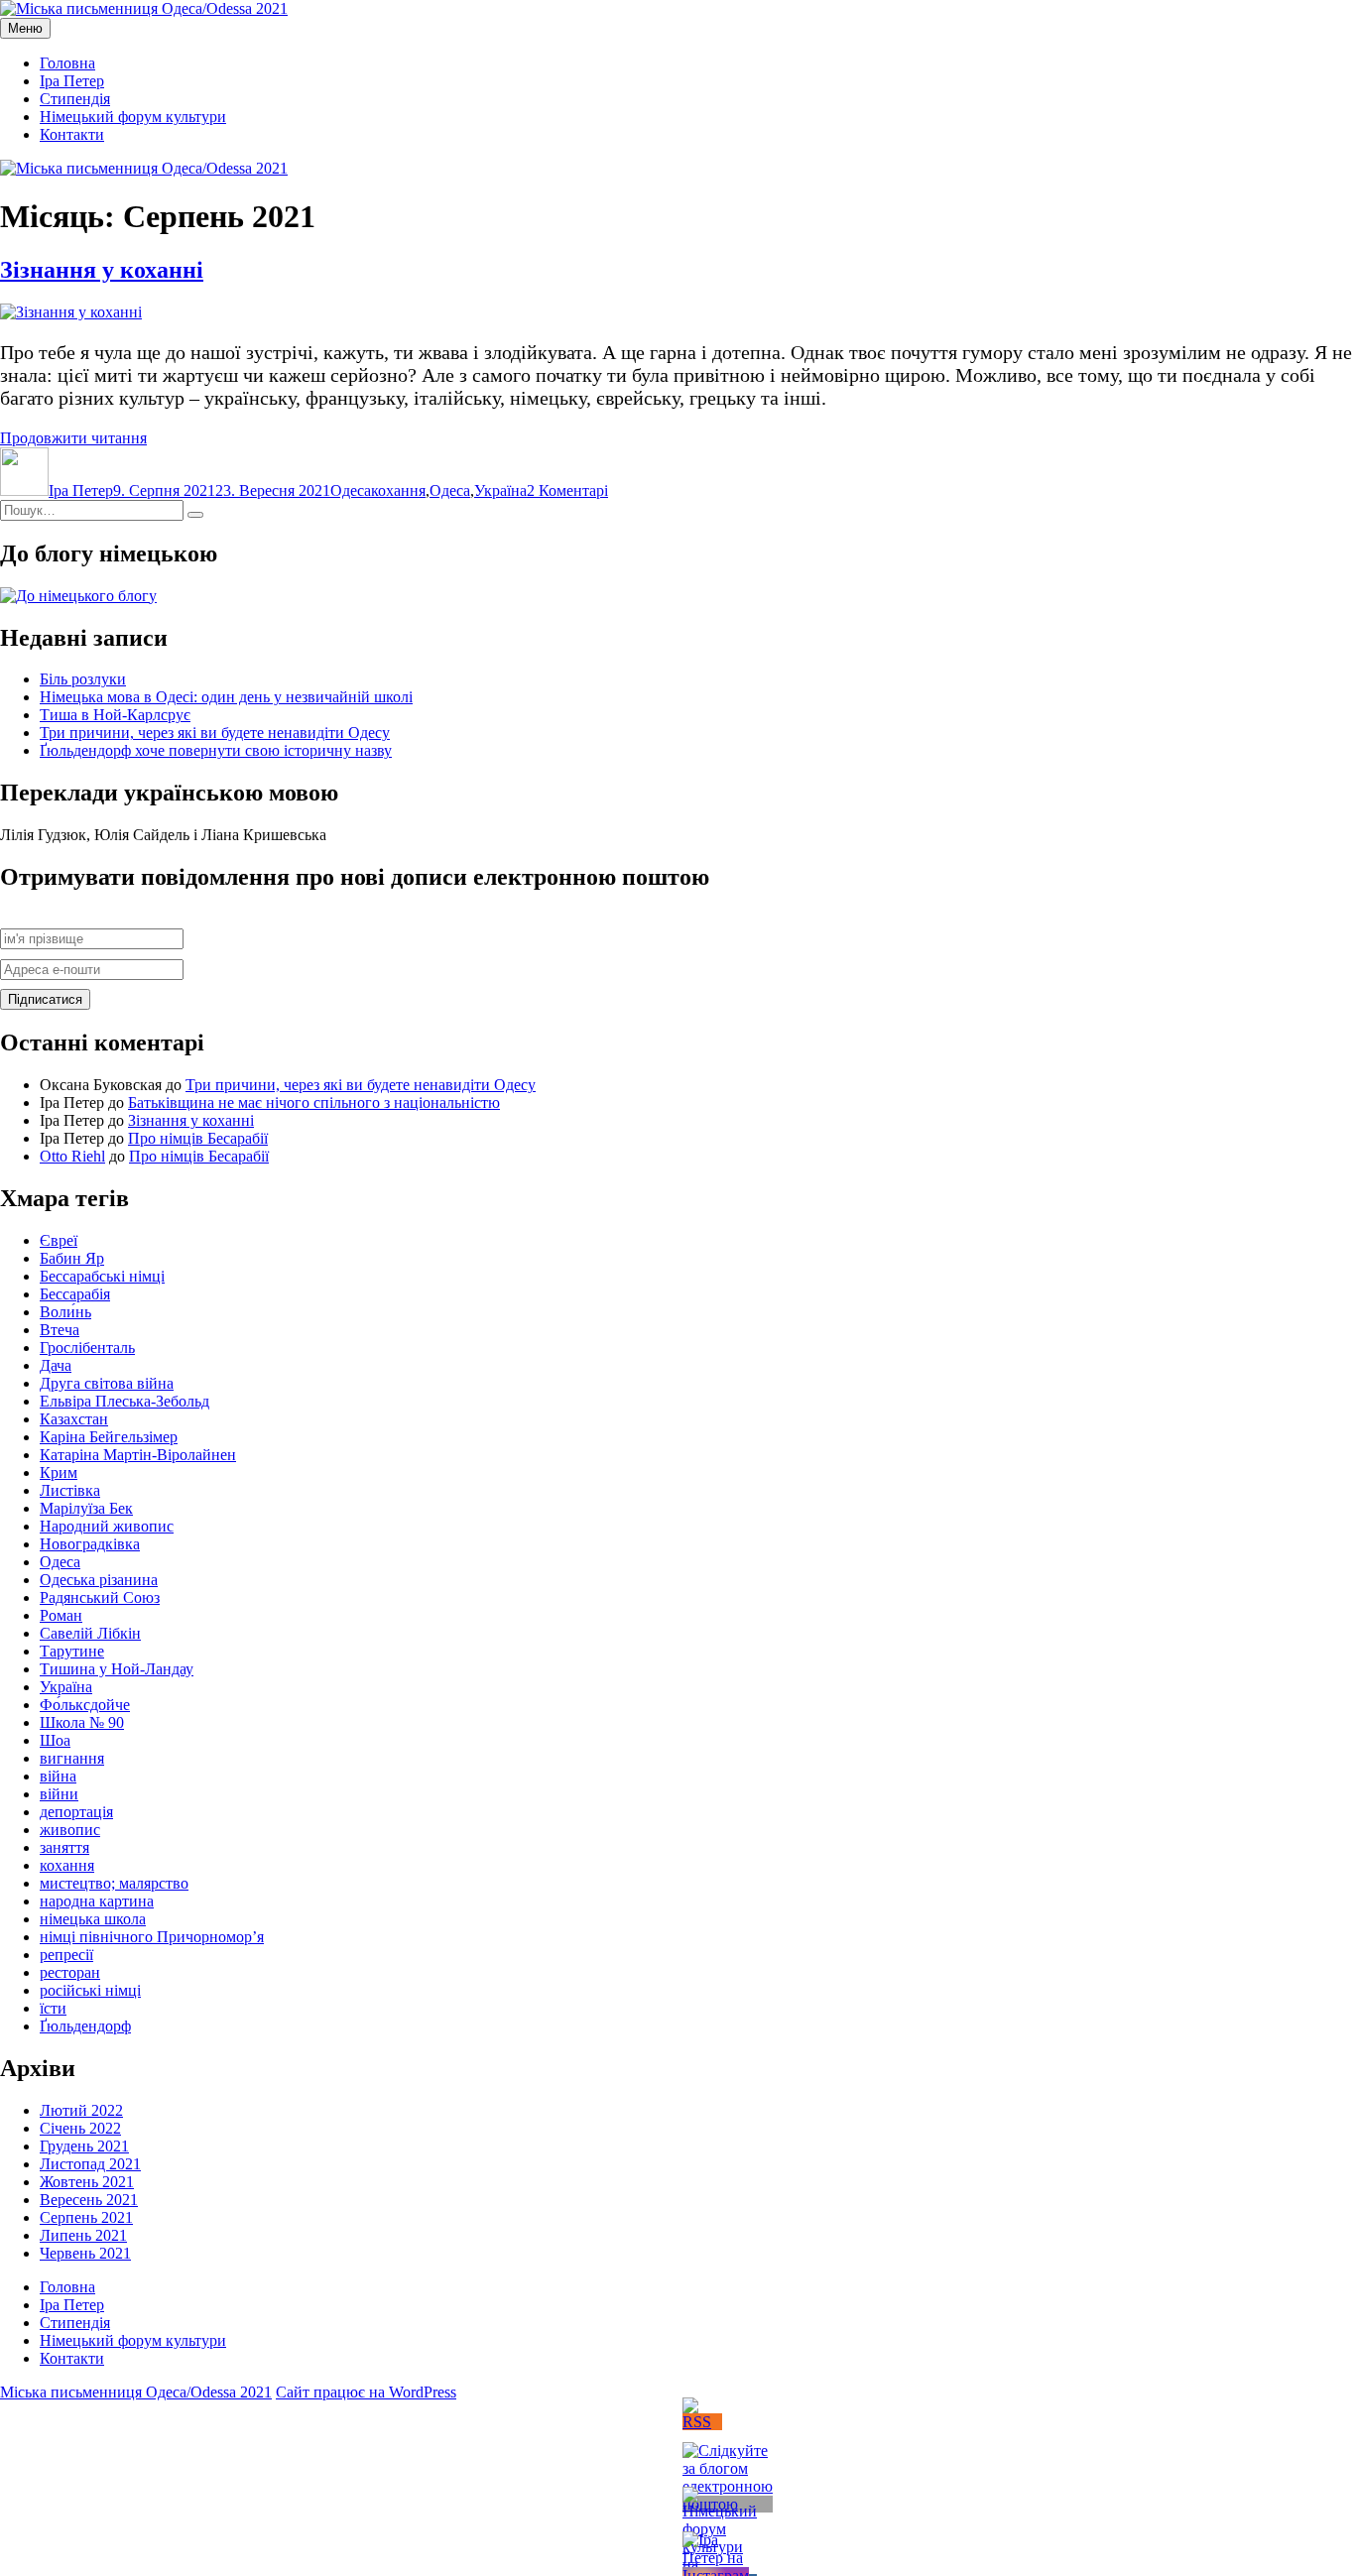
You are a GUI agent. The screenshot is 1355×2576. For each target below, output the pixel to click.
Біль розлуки (83, 679)
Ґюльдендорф (85, 2026)
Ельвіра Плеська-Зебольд (124, 1401)
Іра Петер (72, 81)
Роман (61, 1615)
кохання (398, 491)
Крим (59, 1472)
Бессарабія (75, 1294)
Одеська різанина (99, 1580)
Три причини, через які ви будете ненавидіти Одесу (215, 733)
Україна (500, 491)
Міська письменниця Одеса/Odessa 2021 (136, 2392)
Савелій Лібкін (90, 1633)
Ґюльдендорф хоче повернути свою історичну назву (216, 750)
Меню (25, 28)
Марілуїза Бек (86, 1508)
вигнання (72, 1758)
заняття (64, 1847)
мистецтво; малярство (114, 1883)
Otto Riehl (72, 1156)
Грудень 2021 (84, 2146)
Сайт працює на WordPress (366, 2392)
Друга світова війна (107, 1383)
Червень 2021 (85, 2253)
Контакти (72, 134)
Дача (56, 1365)
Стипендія (75, 99)
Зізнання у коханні (102, 270)
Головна (67, 63)
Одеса (351, 491)
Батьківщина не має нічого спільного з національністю (314, 1103)
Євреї (59, 1240)
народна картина (97, 1901)
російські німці (90, 1990)
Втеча (60, 1330)
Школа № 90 (82, 1722)
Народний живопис (107, 1526)
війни (59, 1794)
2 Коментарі (567, 491)
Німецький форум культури (133, 117)
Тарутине (72, 1651)
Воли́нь (65, 1312)
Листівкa (70, 1490)
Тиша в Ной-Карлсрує (115, 715)
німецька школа (93, 1919)
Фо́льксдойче (85, 1705)
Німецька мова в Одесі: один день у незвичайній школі (226, 697)
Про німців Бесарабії (198, 1138)
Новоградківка (90, 1544)
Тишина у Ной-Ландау (117, 1669)
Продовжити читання (73, 438)
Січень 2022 (80, 2128)
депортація (76, 1812)
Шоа (55, 1740)
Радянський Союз (100, 1597)
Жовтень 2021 (87, 2182)
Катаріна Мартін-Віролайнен (138, 1455)
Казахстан (74, 1419)
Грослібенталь (87, 1348)
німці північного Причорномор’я (152, 1937)
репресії (66, 1955)
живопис (70, 1830)
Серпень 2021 (86, 2217)
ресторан (70, 1972)
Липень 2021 (83, 2235)
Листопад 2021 (90, 2164)
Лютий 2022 (81, 2110)
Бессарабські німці (102, 1276)
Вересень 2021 (89, 2200)
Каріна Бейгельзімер (109, 1437)
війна (58, 1776)
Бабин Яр (72, 1258)
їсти (53, 2008)
